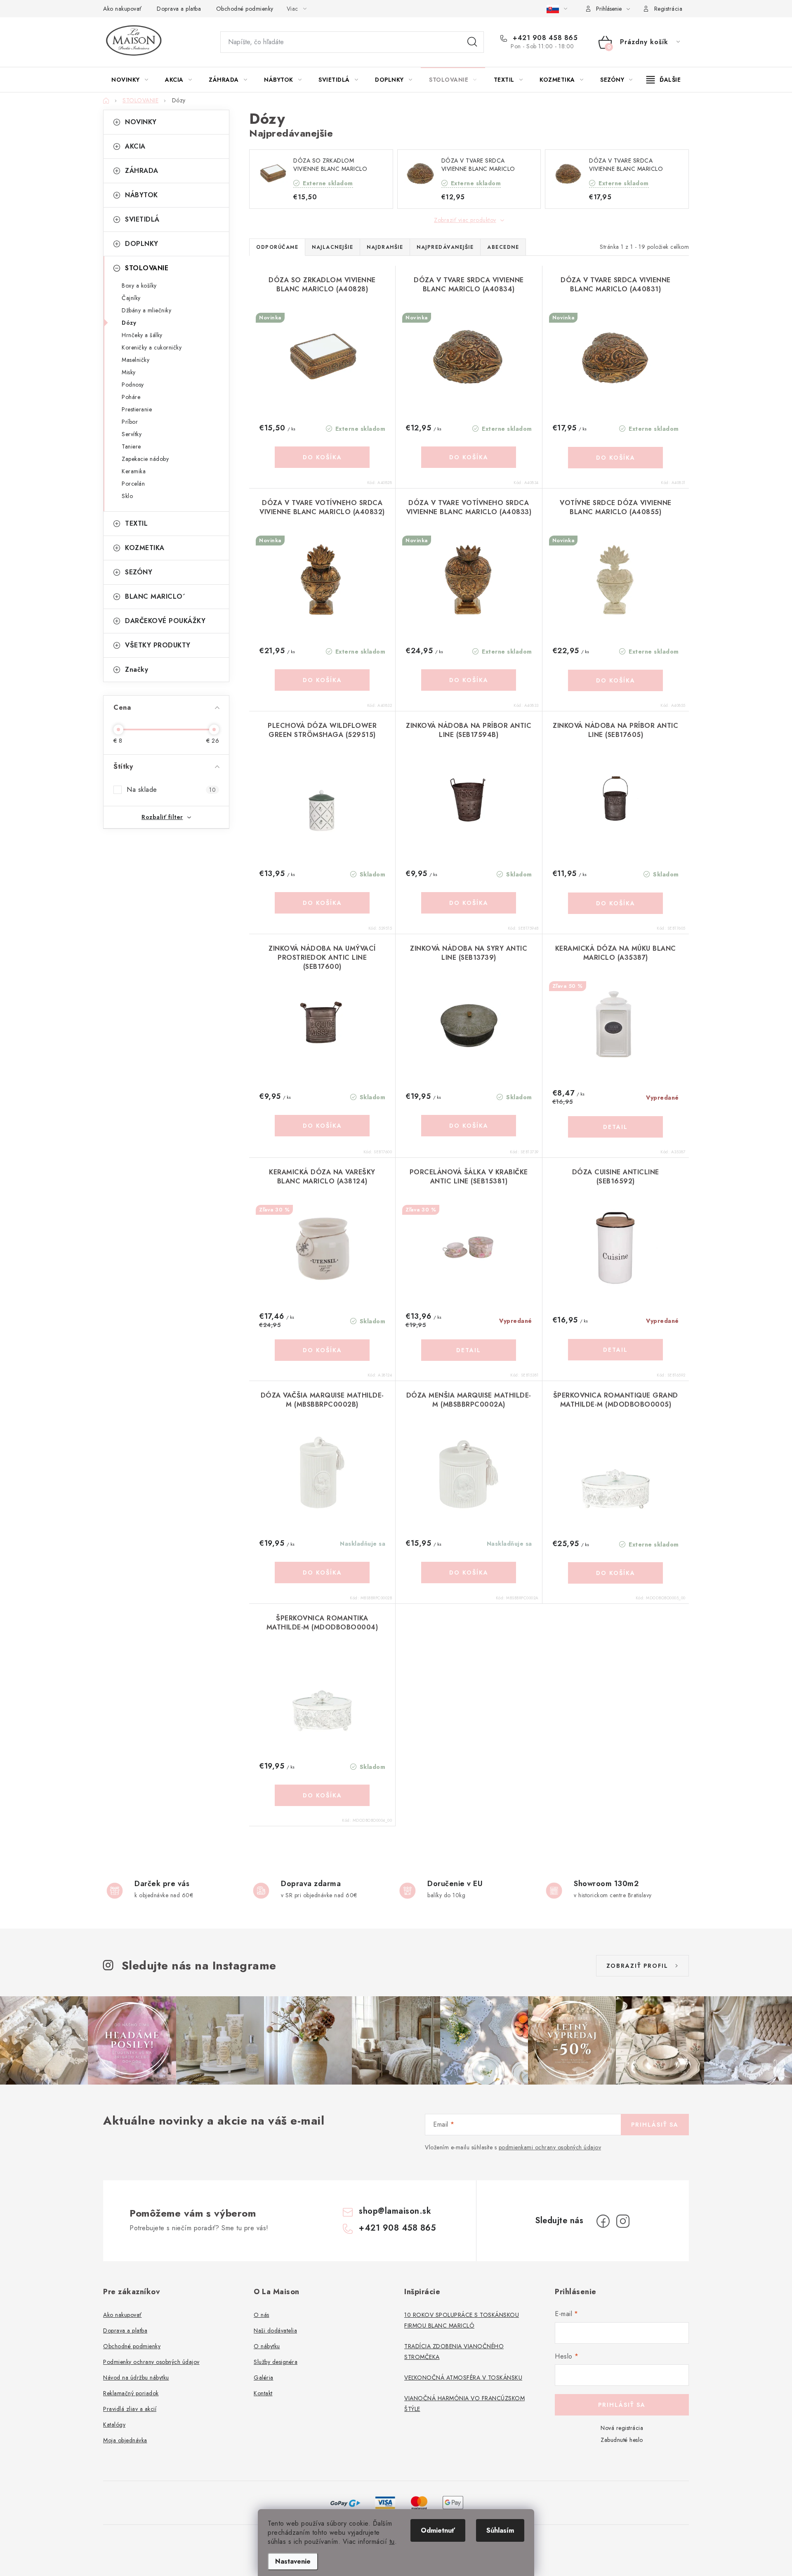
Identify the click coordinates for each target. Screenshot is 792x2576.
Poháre (131, 397)
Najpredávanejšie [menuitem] (445, 247)
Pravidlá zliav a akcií (130, 2409)
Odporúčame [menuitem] (277, 247)
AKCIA (135, 146)
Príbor (130, 422)
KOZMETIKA (145, 548)
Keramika (134, 471)
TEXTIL (136, 523)
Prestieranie (137, 409)
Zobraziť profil (637, 1966)
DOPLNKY (142, 244)
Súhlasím (500, 2530)
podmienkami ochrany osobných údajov (550, 2147)
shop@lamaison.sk (395, 2211)
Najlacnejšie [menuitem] (332, 247)
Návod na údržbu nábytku (136, 2378)
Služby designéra (276, 2362)
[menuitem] (130, 80)
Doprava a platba (179, 9)
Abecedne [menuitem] (503, 247)
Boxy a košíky (139, 286)
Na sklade (171, 790)
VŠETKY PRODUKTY (158, 645)
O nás (262, 2315)
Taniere (131, 446)
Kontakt (263, 2393)
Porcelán (133, 484)
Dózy (129, 323)
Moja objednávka (125, 2440)
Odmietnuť (438, 2530)
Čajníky (131, 298)
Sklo (127, 496)
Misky (129, 372)
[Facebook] (603, 2221)
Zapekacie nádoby (145, 459)
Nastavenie (293, 2561)
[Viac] (664, 80)
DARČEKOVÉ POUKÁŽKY (165, 621)
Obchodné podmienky (245, 9)
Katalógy (114, 2425)
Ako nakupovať (123, 9)
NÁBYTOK (141, 195)
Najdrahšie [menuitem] (385, 247)
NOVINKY (141, 122)
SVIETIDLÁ (142, 219)
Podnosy (133, 385)
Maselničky (136, 360)
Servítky (132, 434)
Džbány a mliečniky (146, 310)
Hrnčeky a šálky (142, 335)
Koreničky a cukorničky (152, 347)
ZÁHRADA (142, 171)
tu (392, 2542)
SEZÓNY (139, 572)
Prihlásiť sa (655, 2125)
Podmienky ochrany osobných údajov (151, 2362)
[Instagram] (623, 2221)
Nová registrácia (622, 2428)
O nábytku (267, 2346)
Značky (137, 669)
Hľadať (472, 42)
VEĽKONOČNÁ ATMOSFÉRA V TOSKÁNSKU (463, 2378)
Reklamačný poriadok (131, 2393)
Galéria (264, 2378)
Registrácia (668, 9)
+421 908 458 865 (544, 38)
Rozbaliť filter (162, 817)
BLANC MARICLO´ (155, 596)
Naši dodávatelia (275, 2330)
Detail (615, 1127)
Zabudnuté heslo (622, 2440)
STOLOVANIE (147, 268)
